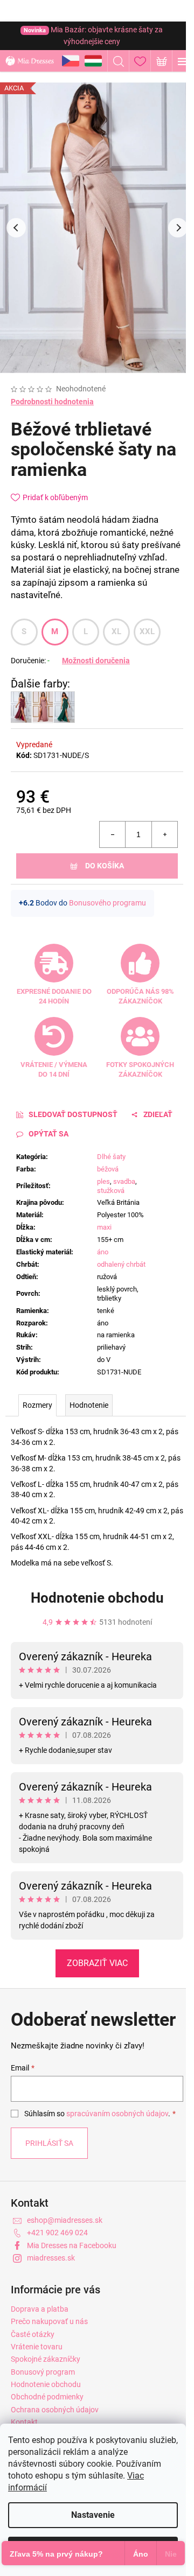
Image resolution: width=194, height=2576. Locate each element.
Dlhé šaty (111, 1157)
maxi (104, 1227)
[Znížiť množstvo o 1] (113, 834)
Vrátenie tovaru (37, 2347)
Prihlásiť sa (49, 2143)
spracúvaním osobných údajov (117, 2114)
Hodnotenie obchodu (97, 1598)
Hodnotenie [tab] (89, 1405)
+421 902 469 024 (57, 2233)
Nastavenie (93, 2515)
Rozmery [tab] (37, 1405)
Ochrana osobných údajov (55, 2410)
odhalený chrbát (121, 1264)
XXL (147, 631)
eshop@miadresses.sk (65, 2220)
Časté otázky (33, 2334)
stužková (111, 1191)
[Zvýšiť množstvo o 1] (164, 834)
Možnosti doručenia (96, 661)
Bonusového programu (108, 903)
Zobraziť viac (97, 1963)
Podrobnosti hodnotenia (52, 402)
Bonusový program (43, 2372)
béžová (108, 1169)
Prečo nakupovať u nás (49, 2321)
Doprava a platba (40, 2309)
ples (103, 1181)
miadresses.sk (51, 2258)
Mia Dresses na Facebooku (72, 2245)
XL (117, 631)
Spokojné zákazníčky (46, 2359)
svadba (124, 1181)
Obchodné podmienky (47, 2397)
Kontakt (24, 2422)
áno (103, 1252)
